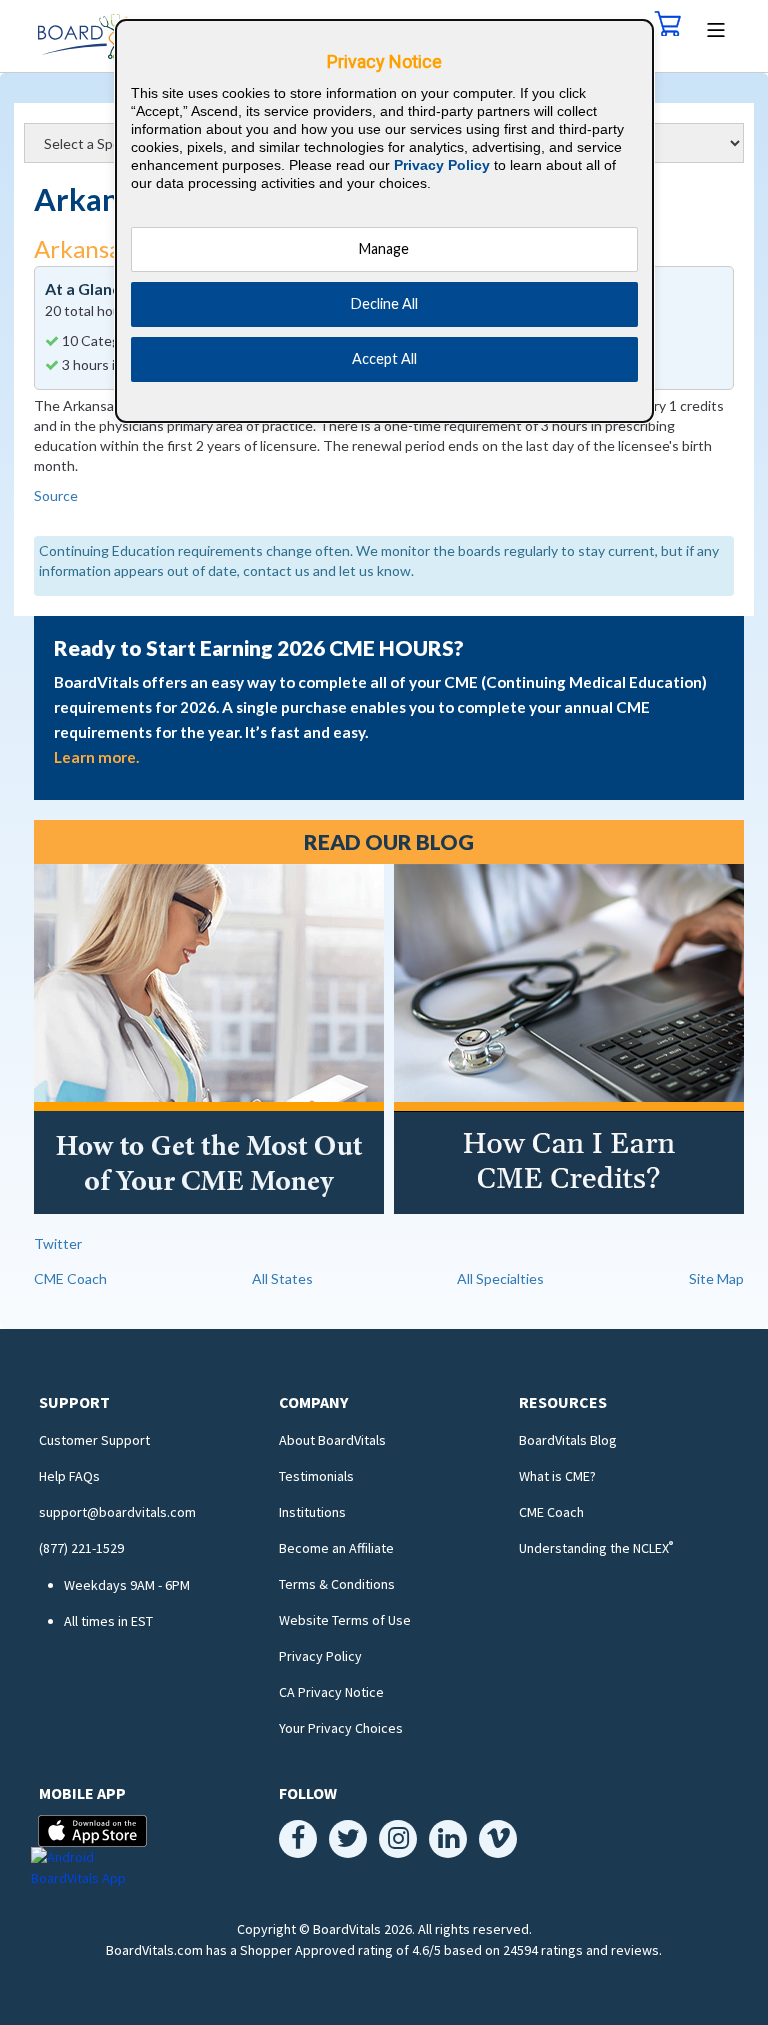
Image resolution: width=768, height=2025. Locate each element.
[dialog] (385, 221)
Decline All (384, 303)
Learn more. (96, 757)
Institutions (312, 1512)
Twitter (58, 1243)
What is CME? (557, 1476)
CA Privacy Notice (331, 1692)
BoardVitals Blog (568, 1440)
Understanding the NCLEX (596, 1548)
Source (56, 495)
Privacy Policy (320, 1656)
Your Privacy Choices (341, 1728)
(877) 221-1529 (81, 1548)
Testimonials (316, 1476)
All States (282, 1278)
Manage (384, 248)
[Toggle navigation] (716, 28)
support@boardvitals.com (117, 1512)
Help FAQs (69, 1476)
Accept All (384, 358)
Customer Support (94, 1440)
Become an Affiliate (336, 1548)
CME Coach (70, 1278)
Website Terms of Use (345, 1620)
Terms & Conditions (337, 1584)
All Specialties (500, 1278)
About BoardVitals (332, 1440)
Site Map (716, 1278)
